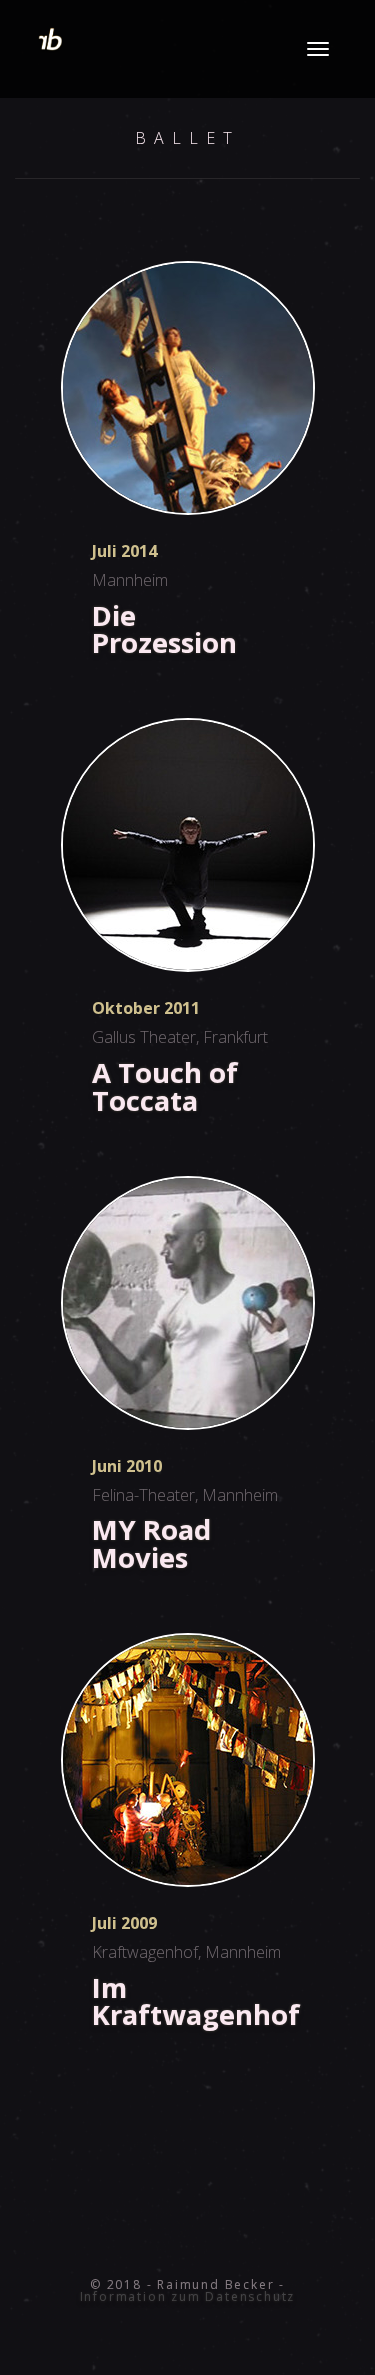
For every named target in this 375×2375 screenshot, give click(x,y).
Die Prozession (164, 629)
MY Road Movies (151, 1543)
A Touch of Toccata (165, 1086)
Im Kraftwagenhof (196, 2001)
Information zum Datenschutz (188, 2296)
